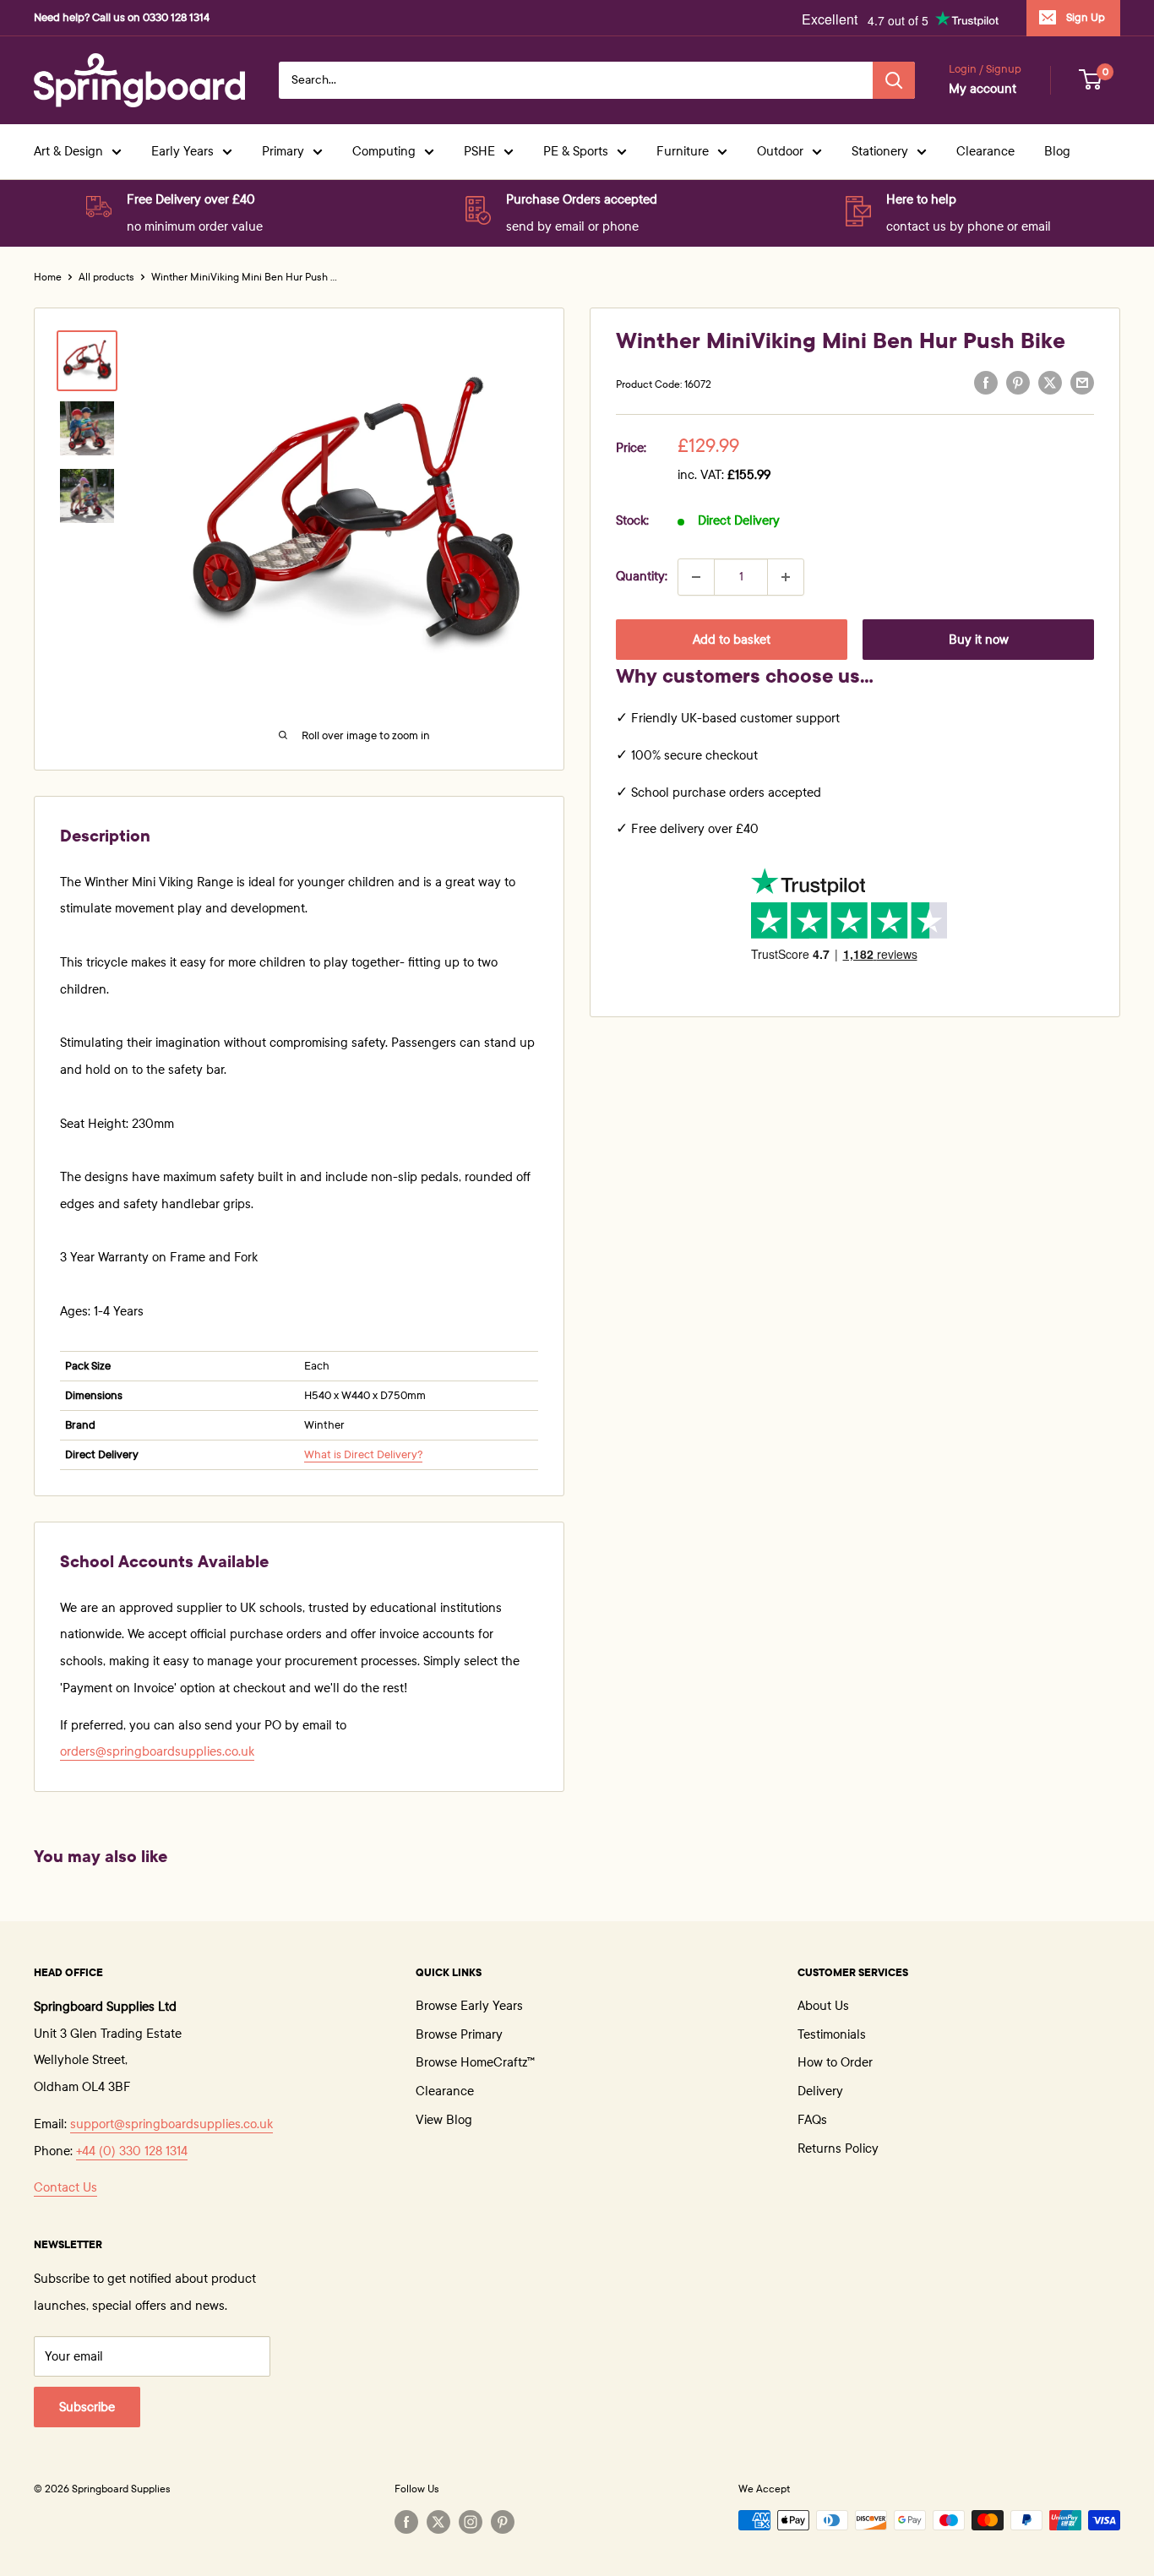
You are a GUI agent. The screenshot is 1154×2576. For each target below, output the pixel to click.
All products (106, 277)
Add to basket (732, 640)
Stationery (880, 151)
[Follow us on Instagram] (471, 2522)
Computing (384, 151)
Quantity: (642, 576)
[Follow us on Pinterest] (503, 2522)
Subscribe (87, 2407)
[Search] (894, 80)
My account (983, 89)
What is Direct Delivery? (363, 1455)
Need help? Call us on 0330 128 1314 (122, 18)
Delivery (820, 2091)
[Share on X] (1050, 383)
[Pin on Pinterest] (1018, 383)
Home (48, 277)
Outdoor (780, 151)
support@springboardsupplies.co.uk (171, 2124)
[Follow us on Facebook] (406, 2522)
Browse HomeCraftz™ (475, 2062)
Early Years (182, 151)
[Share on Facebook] (986, 383)
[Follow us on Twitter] (438, 2522)
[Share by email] (1082, 383)
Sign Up (1086, 18)
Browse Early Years (469, 2006)
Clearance (985, 151)
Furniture (683, 151)
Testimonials (832, 2034)
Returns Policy (838, 2148)
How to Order (835, 2062)
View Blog (444, 2120)
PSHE (479, 151)
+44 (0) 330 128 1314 (132, 2151)
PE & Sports (576, 151)
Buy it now (979, 640)
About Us (823, 2006)
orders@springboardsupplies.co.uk (157, 1751)
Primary (283, 151)
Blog (1057, 151)
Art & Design (68, 151)
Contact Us (65, 2187)
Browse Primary (459, 2034)
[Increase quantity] (786, 577)
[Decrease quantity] (696, 577)
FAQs (812, 2120)
